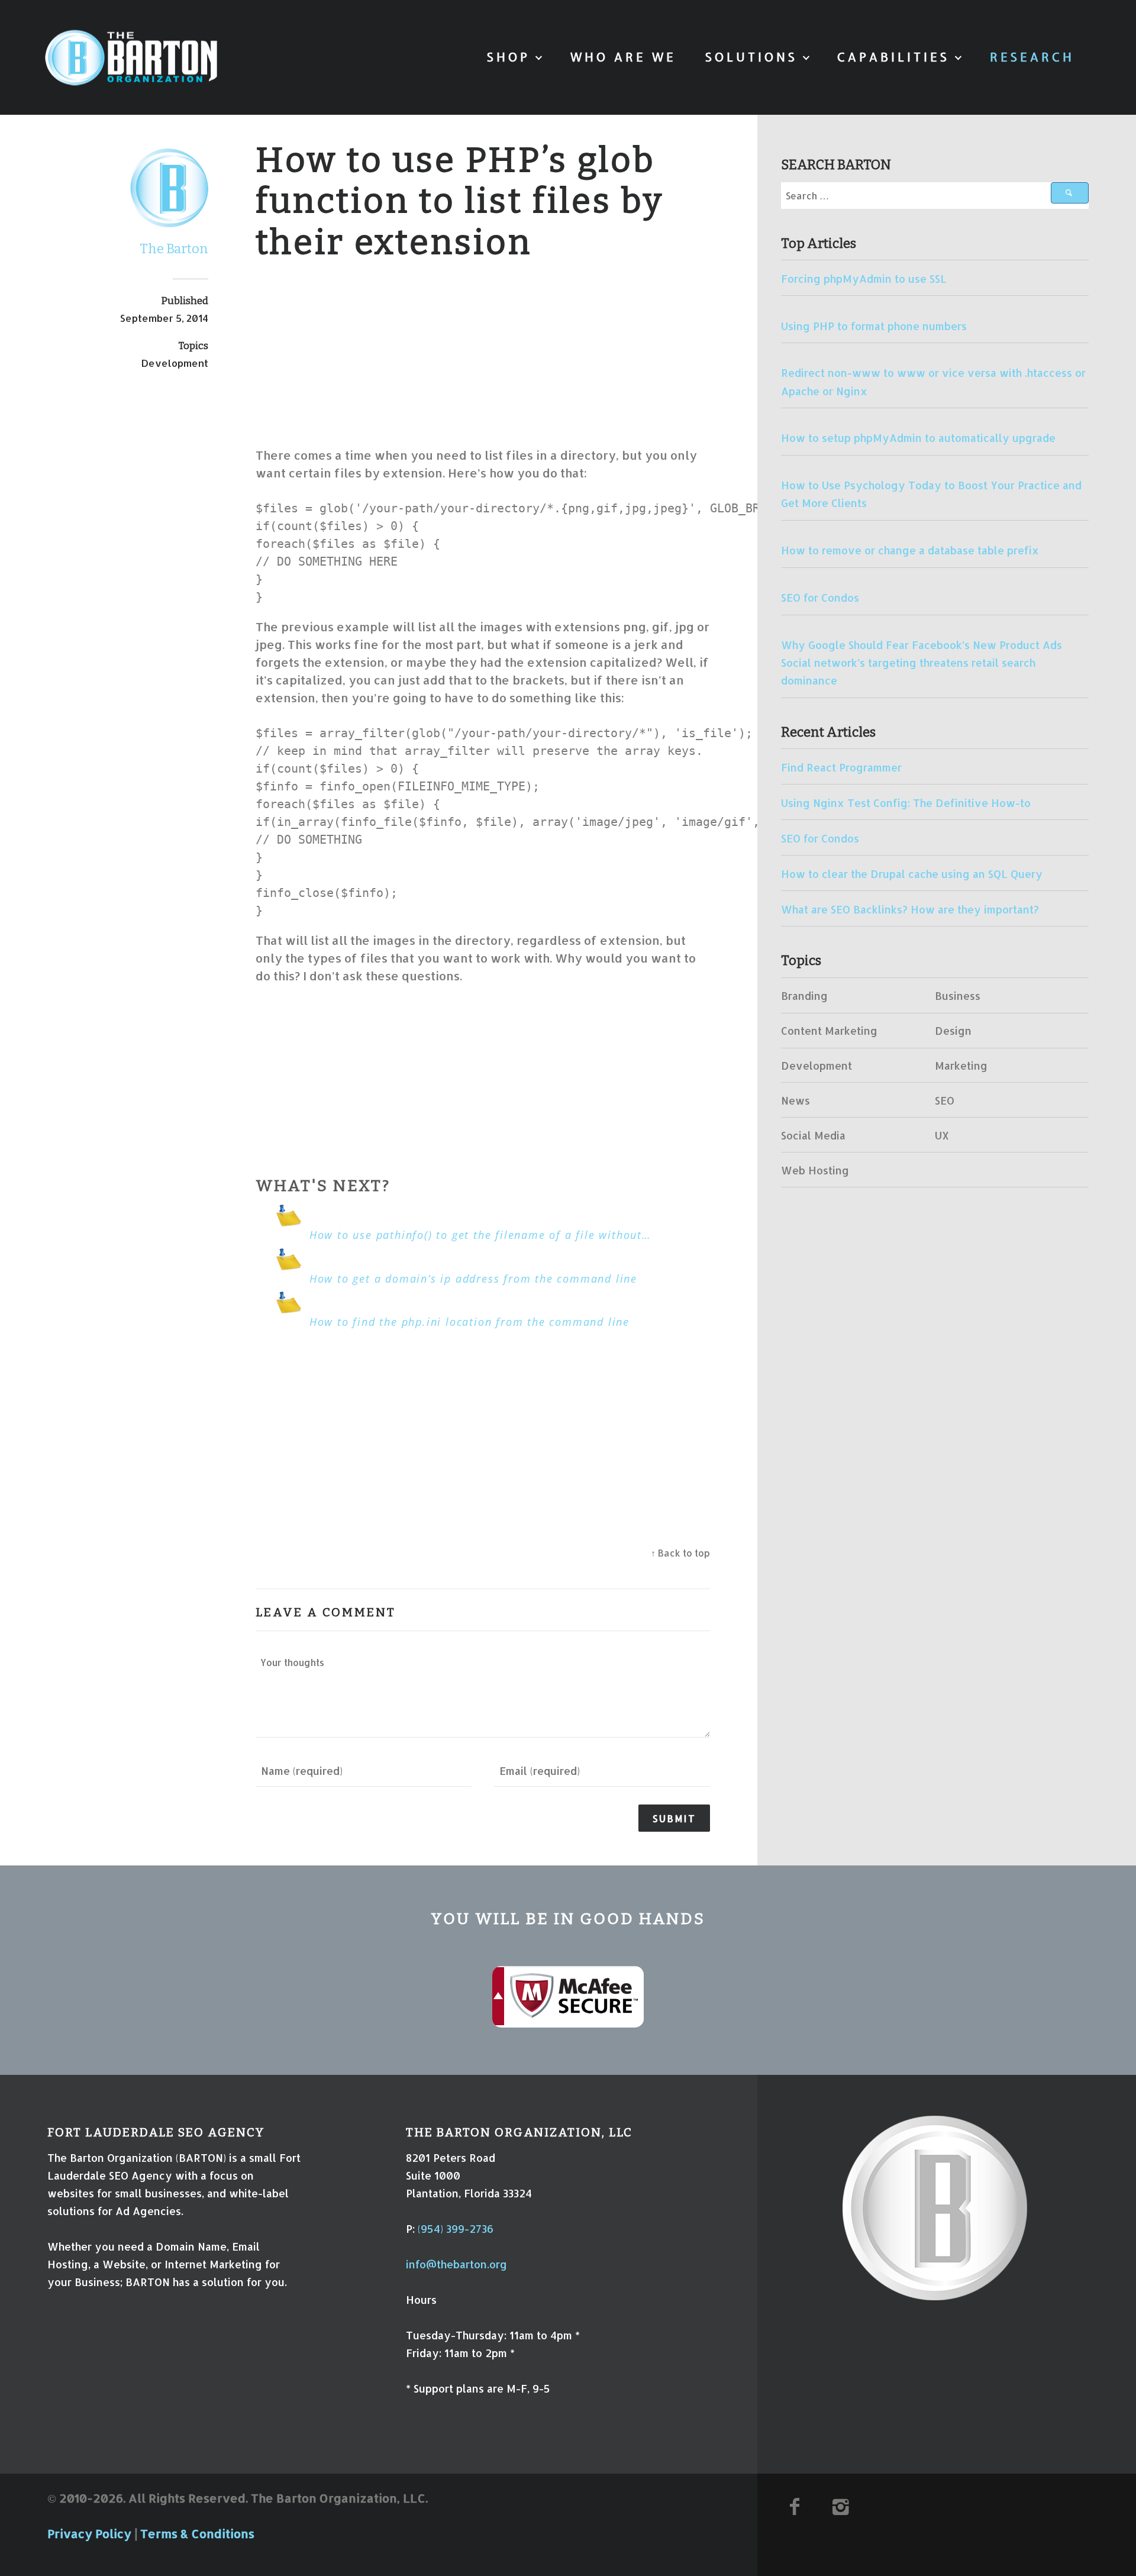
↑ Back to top (680, 1553)
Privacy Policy (89, 2533)
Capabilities (893, 57)
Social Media (813, 1135)
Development (175, 363)
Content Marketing (829, 1031)
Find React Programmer (841, 767)
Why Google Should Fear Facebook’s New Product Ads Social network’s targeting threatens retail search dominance (922, 663)
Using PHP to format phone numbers (874, 326)
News (795, 1100)
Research (1032, 57)
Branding (804, 996)
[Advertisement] (483, 354)
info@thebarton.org (456, 2264)
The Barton (174, 249)
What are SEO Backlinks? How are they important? (910, 909)
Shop (509, 57)
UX (942, 1135)
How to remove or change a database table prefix (910, 550)
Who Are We (623, 57)
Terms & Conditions (197, 2533)
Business (958, 996)
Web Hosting (815, 1170)
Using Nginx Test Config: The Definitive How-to (906, 803)
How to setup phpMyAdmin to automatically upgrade (918, 438)
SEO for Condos (820, 598)
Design (953, 1031)
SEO (945, 1100)
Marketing (961, 1066)
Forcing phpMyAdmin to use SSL (864, 279)
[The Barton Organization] (131, 58)
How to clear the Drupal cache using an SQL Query (912, 874)
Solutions (751, 57)
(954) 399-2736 (456, 2229)
